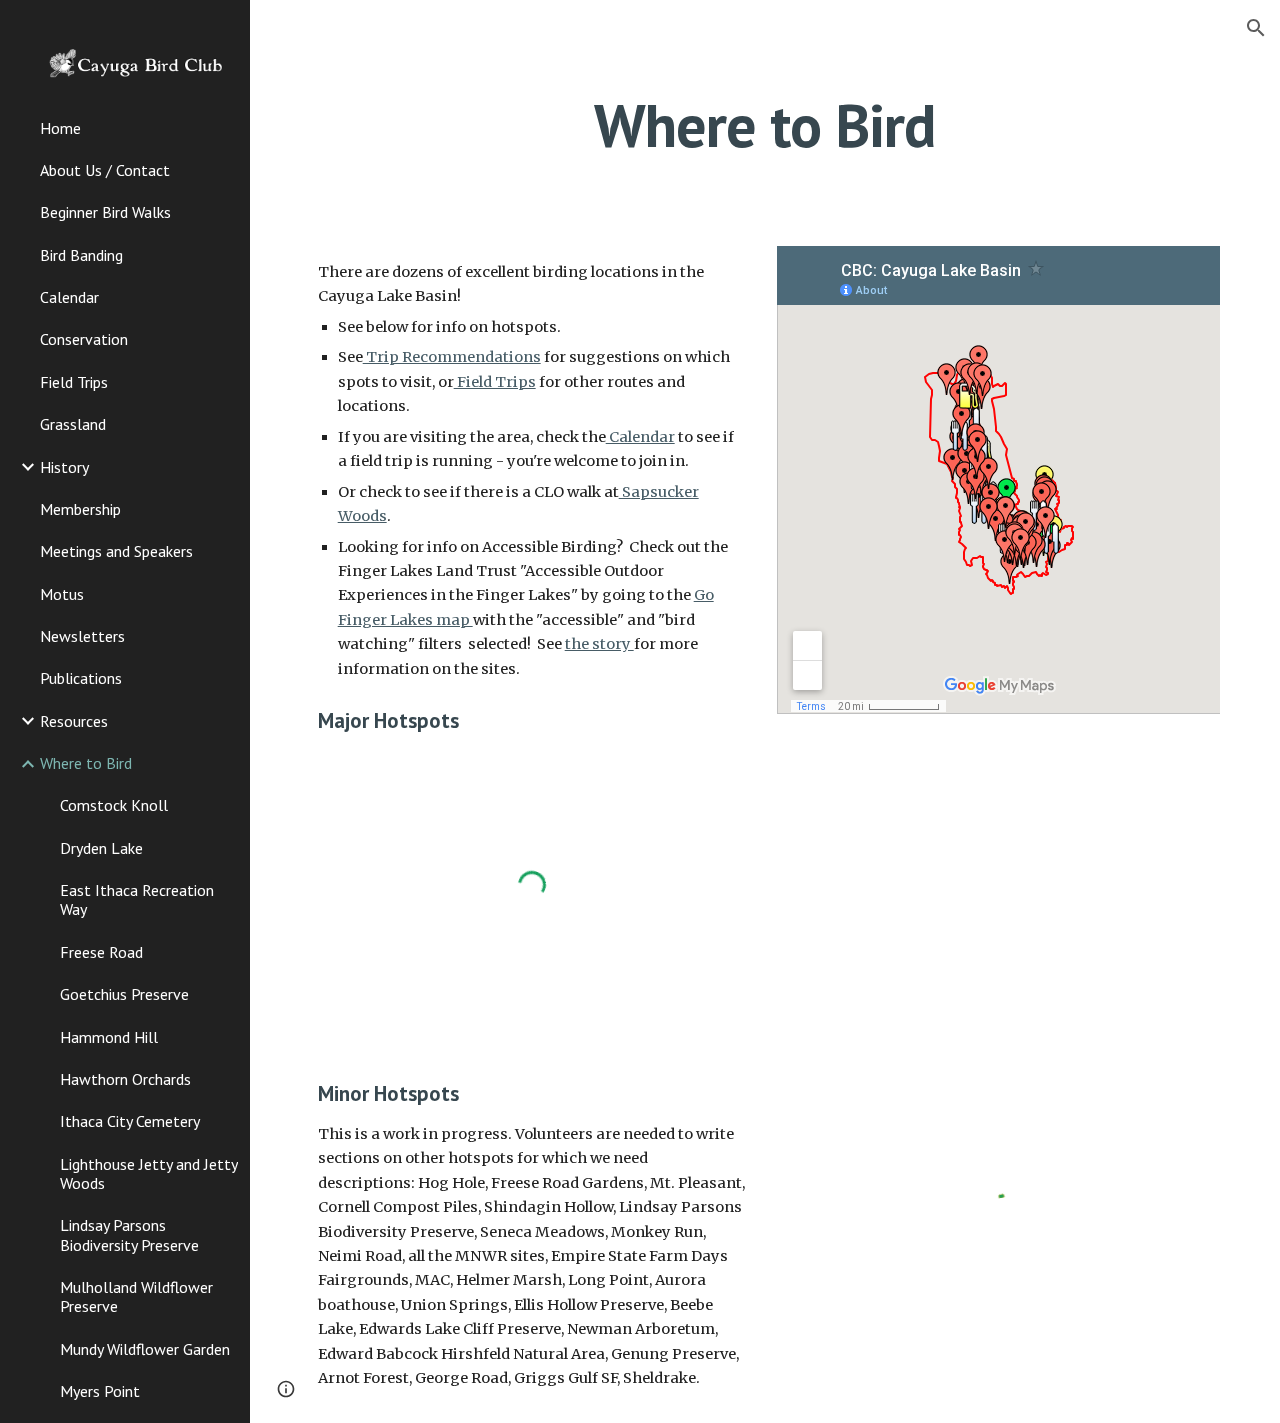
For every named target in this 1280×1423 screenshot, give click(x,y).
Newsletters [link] (82, 636)
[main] (764, 125)
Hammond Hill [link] (109, 1037)
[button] (1256, 28)
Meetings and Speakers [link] (116, 551)
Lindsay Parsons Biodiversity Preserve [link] (129, 1234)
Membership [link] (80, 509)
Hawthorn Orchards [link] (125, 1079)
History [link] (64, 467)
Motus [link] (62, 594)
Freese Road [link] (101, 952)
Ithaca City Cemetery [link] (130, 1121)
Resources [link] (74, 721)
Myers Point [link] (100, 1391)
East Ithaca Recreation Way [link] (137, 899)
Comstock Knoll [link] (114, 805)
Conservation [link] (84, 339)
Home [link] (60, 128)
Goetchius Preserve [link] (124, 994)
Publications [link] (81, 678)
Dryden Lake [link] (101, 848)
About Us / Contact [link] (105, 170)
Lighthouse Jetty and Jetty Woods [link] (148, 1173)
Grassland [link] (73, 424)
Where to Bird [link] (86, 763)
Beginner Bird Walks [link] (105, 212)
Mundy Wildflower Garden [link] (145, 1349)
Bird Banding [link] (81, 255)
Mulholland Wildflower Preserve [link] (136, 1296)
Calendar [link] (69, 297)
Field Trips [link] (74, 382)
